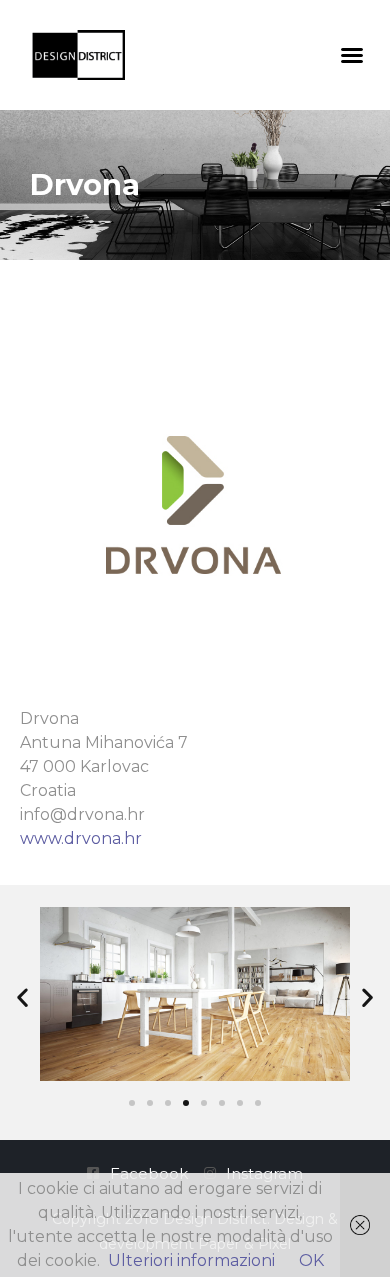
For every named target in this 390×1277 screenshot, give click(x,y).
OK (311, 1260)
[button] (352, 55)
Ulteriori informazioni (191, 1260)
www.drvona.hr (81, 838)
